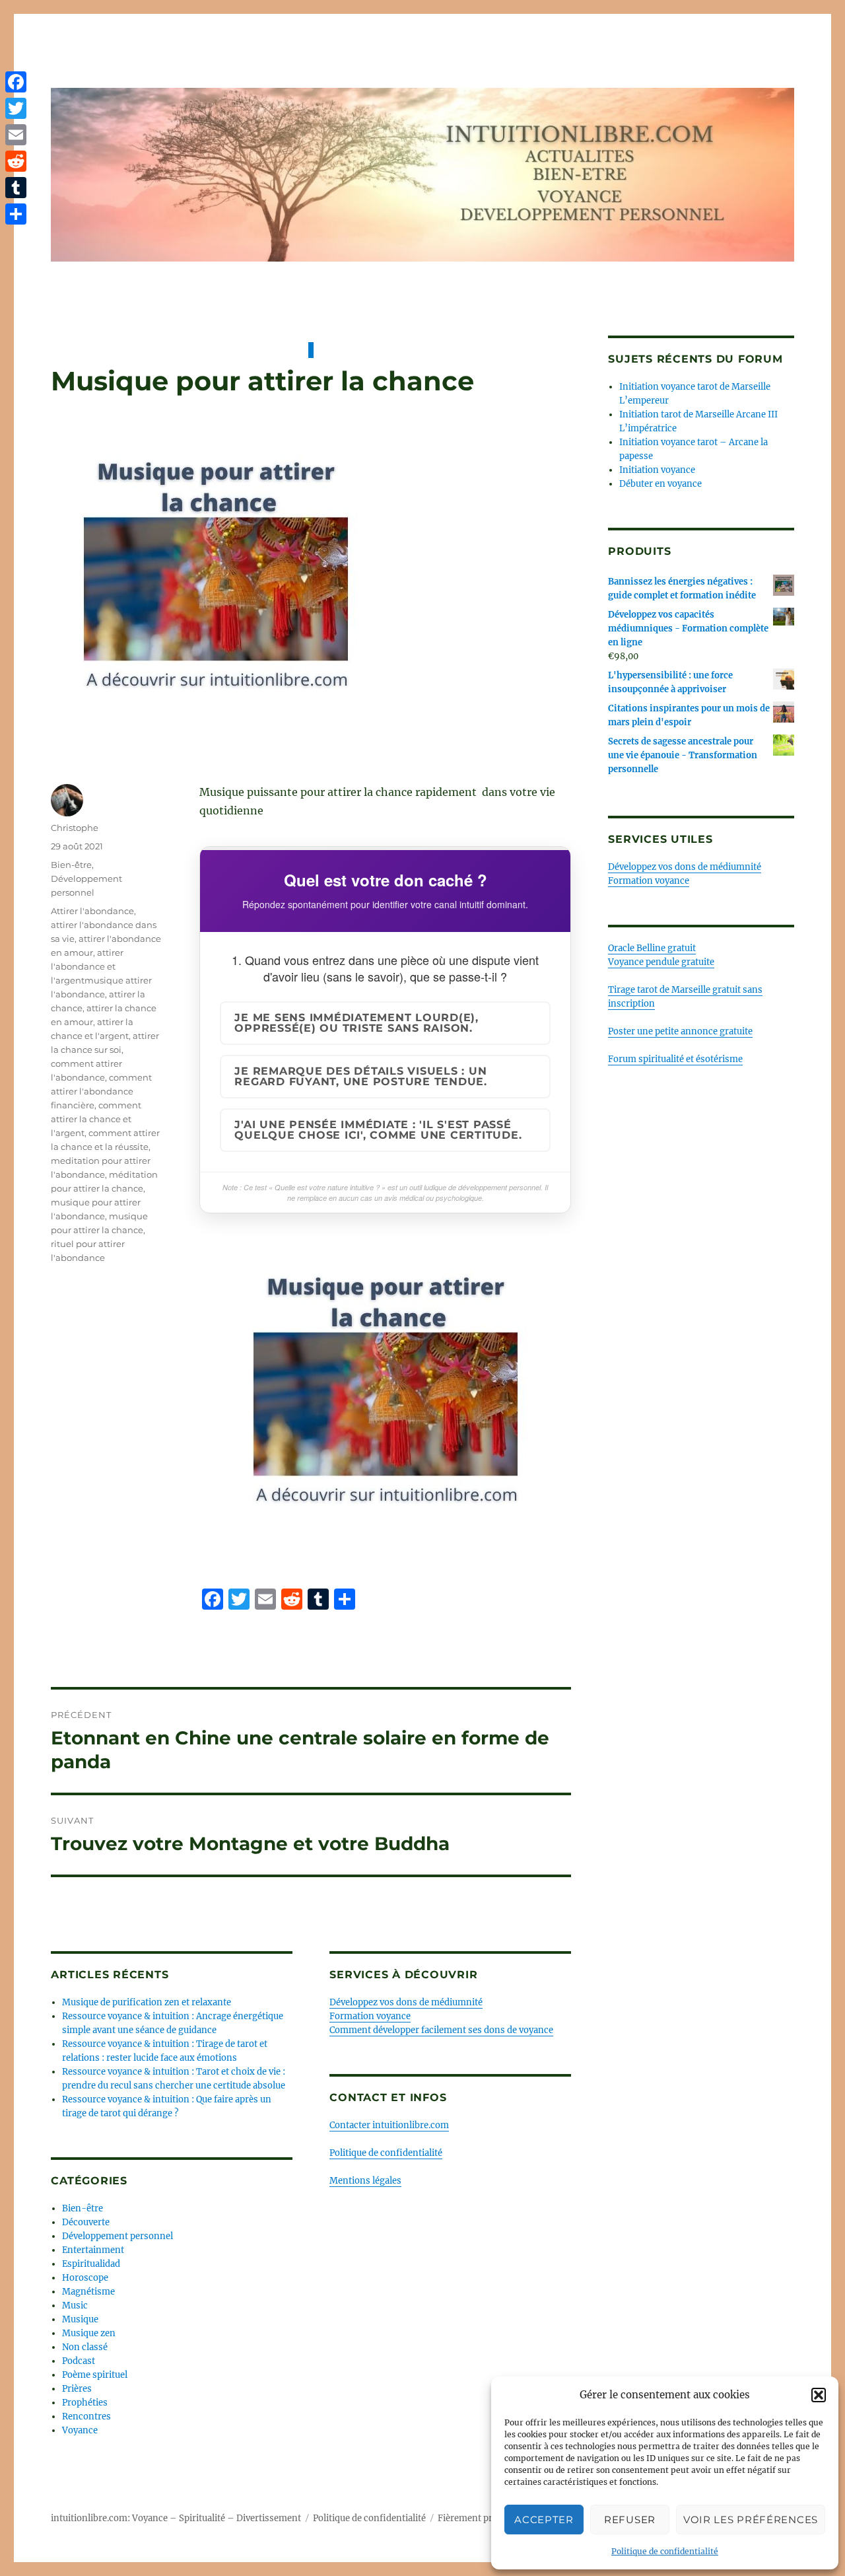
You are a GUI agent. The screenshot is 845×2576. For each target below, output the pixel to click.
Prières (77, 2389)
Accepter (544, 2520)
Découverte (86, 2222)
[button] (819, 2395)
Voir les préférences (751, 2520)
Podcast (79, 2361)
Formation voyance (370, 2016)
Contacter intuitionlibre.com (389, 2125)
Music (75, 2306)
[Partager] (16, 214)
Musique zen (89, 2333)
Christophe (75, 828)
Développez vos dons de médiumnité (406, 2002)
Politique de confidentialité (665, 2551)
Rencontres (86, 2416)
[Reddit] (16, 161)
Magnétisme (88, 2292)
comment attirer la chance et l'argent (96, 1119)
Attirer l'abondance (92, 911)
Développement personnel (118, 2236)
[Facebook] (16, 82)
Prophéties (85, 2403)
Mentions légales (365, 2181)
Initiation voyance (657, 470)
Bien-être (71, 865)
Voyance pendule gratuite (661, 962)
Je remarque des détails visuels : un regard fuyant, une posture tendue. (361, 1076)
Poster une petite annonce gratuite (680, 1031)
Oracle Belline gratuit (652, 948)
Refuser (630, 2520)
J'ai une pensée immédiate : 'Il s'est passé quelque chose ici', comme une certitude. (378, 1130)
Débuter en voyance (660, 484)
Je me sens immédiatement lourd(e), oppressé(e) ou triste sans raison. (356, 1023)
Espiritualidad (91, 2264)
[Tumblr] (16, 188)
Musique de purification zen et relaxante (147, 2002)
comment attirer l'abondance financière (101, 1091)
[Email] (16, 135)
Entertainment (93, 2250)
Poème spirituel (95, 2375)
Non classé (85, 2347)
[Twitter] (16, 108)
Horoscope (85, 2278)
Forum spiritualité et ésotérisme (675, 1059)
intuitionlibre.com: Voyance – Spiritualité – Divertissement (176, 2518)
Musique (80, 2319)
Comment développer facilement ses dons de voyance (441, 2030)
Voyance (80, 2430)
